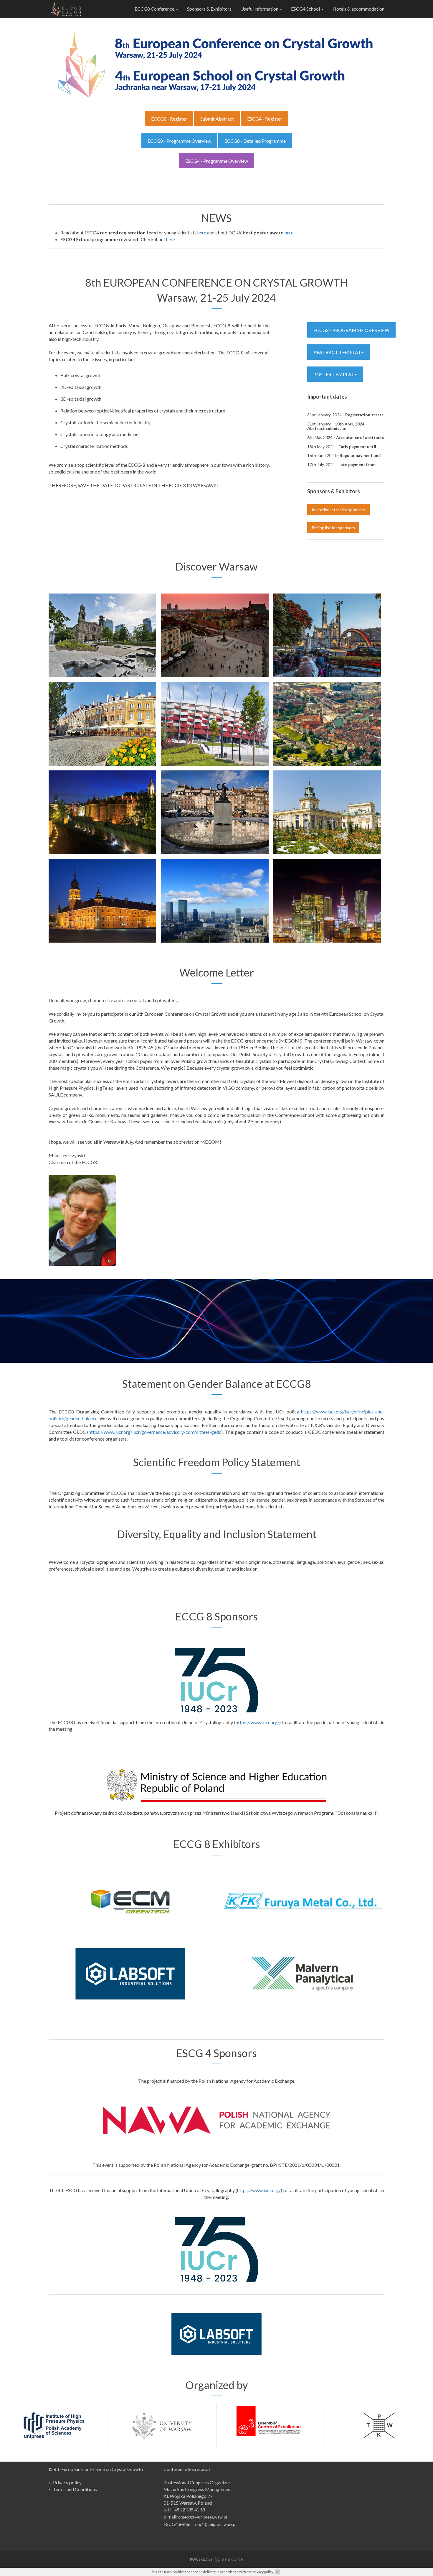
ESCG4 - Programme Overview (217, 161)
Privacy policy (67, 2482)
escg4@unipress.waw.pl (215, 2525)
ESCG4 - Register (265, 119)
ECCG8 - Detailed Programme (255, 141)
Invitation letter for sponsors (338, 510)
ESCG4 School (306, 9)
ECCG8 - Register (169, 119)
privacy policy (263, 2572)
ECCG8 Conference (155, 9)
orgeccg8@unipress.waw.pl (203, 2517)
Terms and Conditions (75, 2489)
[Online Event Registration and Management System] (216, 2560)
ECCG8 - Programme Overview (179, 141)
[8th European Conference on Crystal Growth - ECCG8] (66, 9)
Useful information (260, 9)
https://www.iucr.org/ (257, 1722)
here (202, 232)
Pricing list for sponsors (333, 528)
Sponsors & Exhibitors (209, 9)
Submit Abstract (217, 119)
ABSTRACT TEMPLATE (339, 352)
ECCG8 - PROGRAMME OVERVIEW (351, 330)
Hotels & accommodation (358, 9)
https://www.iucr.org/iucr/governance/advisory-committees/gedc (155, 1432)
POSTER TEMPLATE (335, 374)
